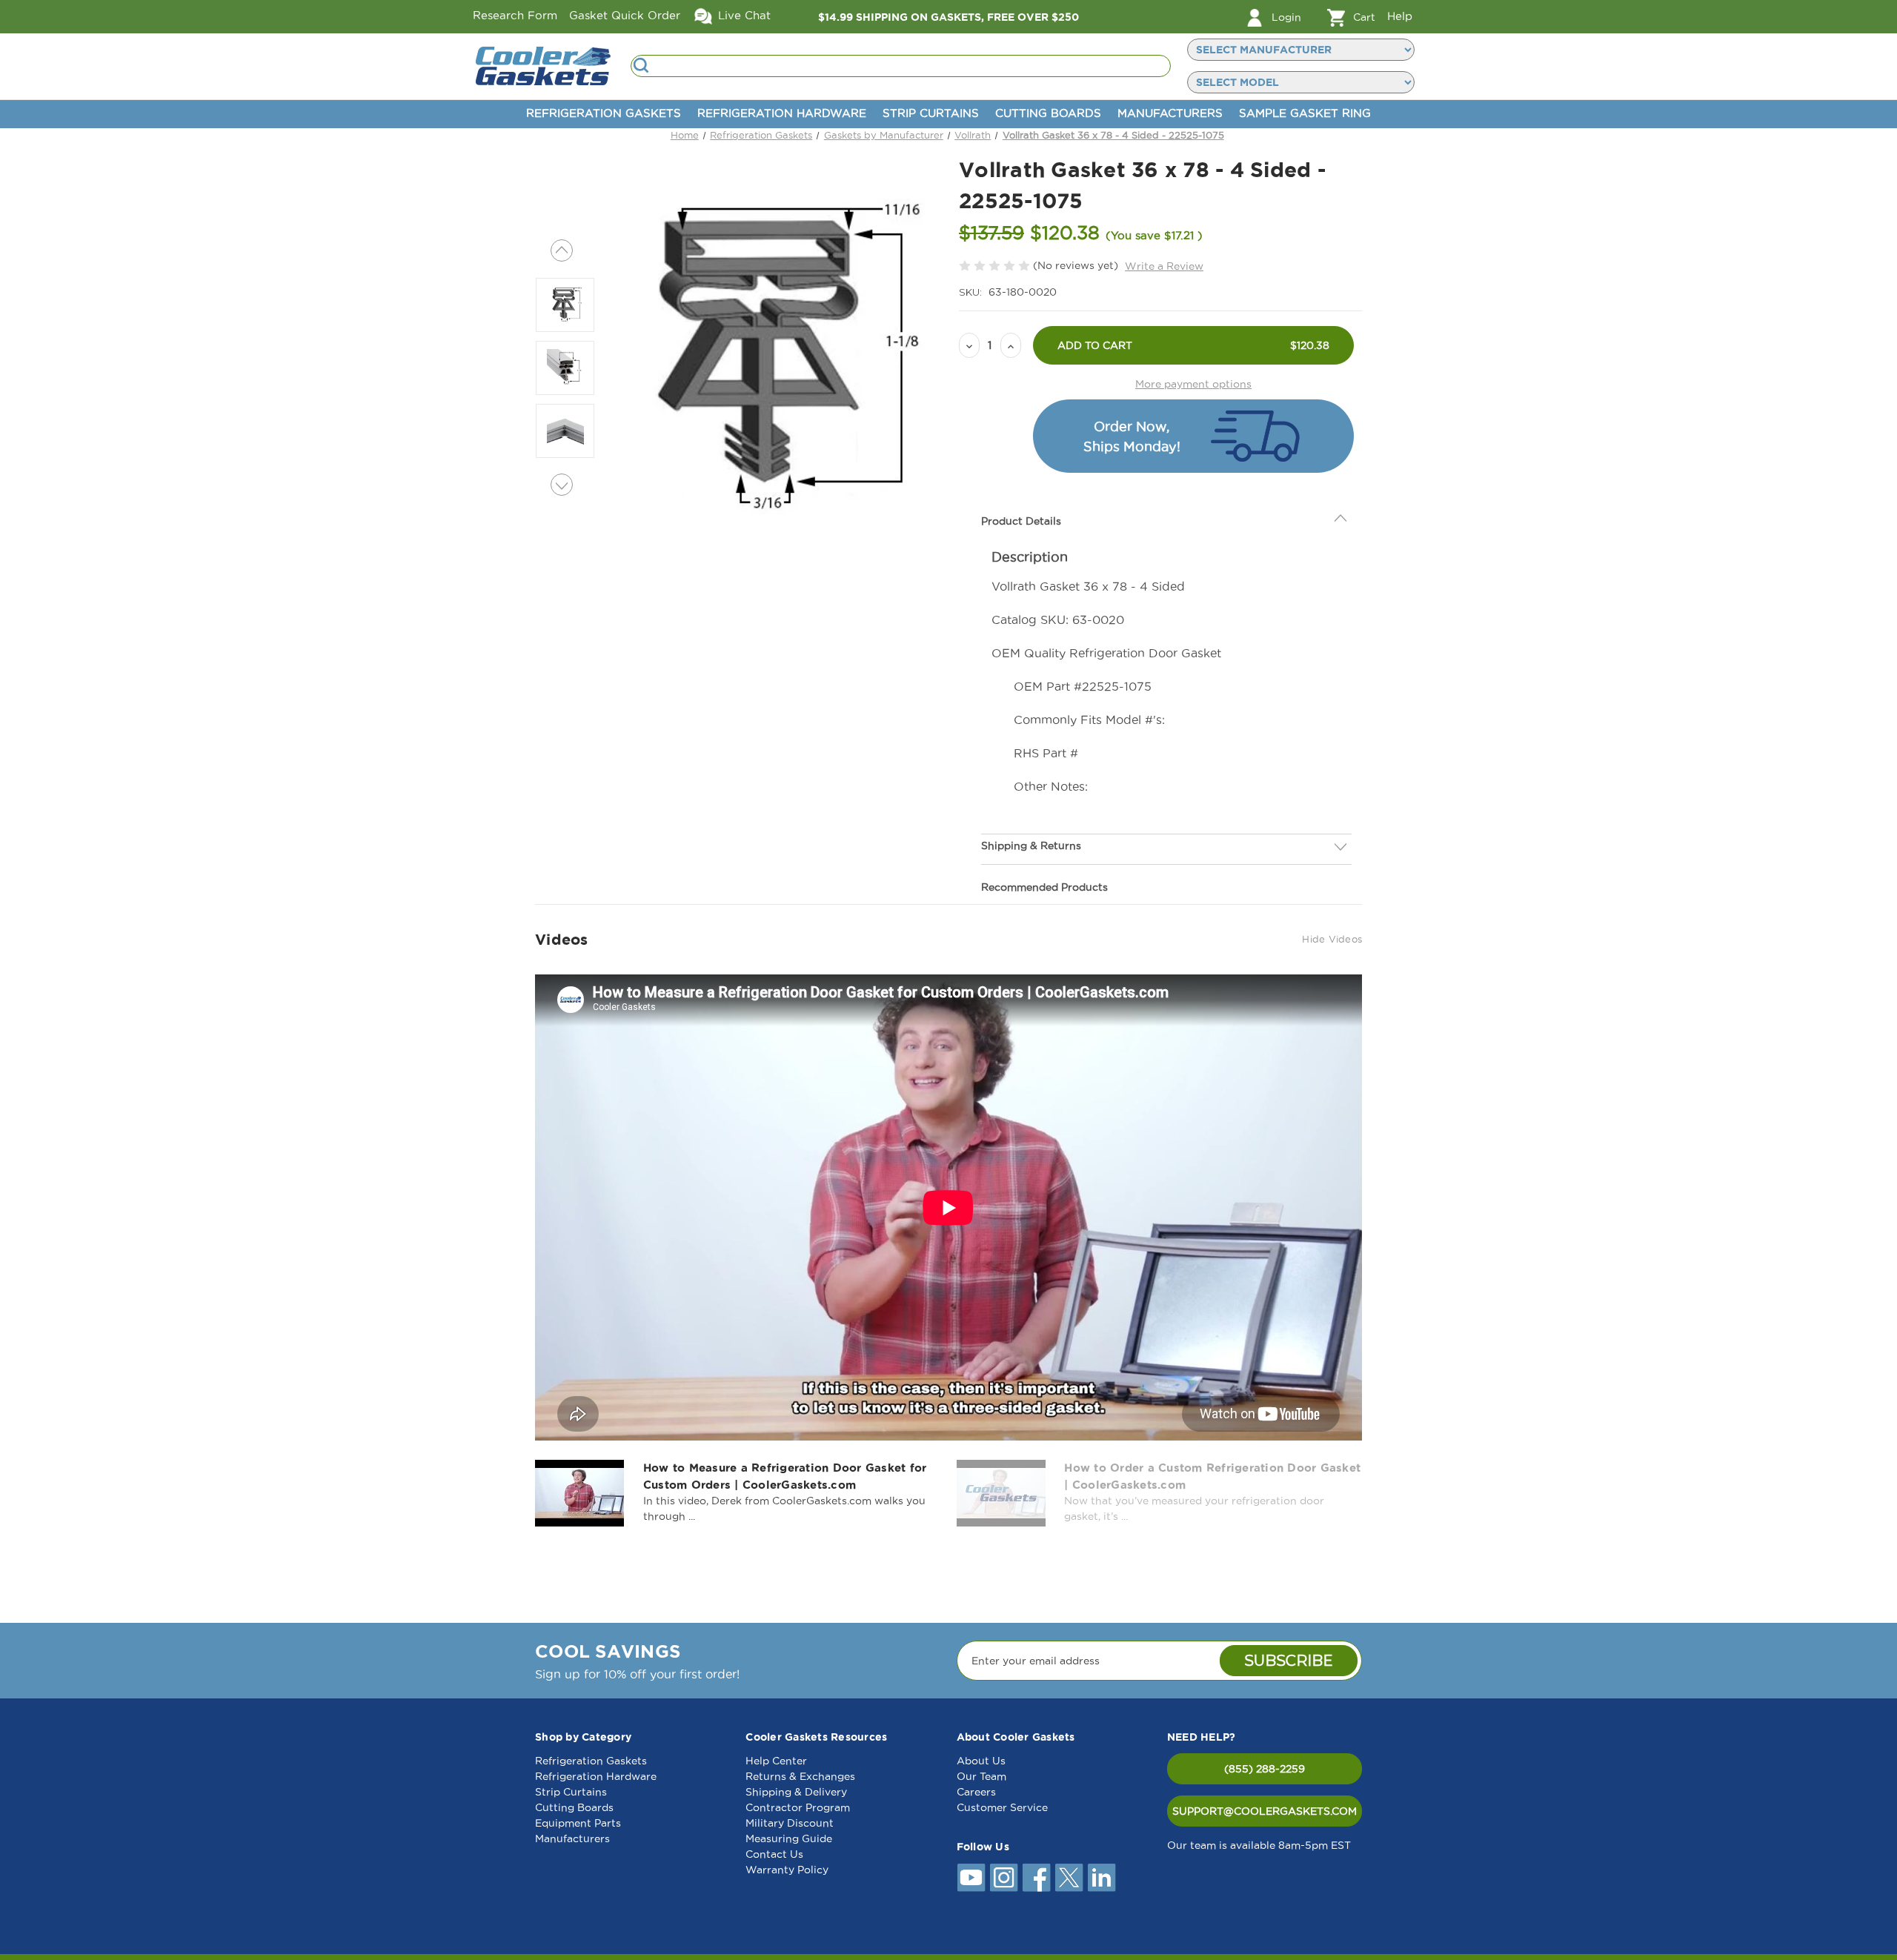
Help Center (776, 1761)
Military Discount (790, 1823)
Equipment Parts (578, 1823)
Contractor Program (798, 1807)
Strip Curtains (931, 113)
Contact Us (774, 1854)
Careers (976, 1792)
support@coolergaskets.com (1265, 1811)
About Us (981, 1761)
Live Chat (742, 15)
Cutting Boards (1048, 113)
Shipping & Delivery (796, 1792)
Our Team (981, 1776)
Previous (562, 250)
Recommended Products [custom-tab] (1044, 854)
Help (1400, 16)
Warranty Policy (787, 1870)
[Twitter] (1069, 1878)
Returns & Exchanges (800, 1776)
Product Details (1021, 488)
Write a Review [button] (1164, 266)
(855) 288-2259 (1265, 1769)
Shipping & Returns (1031, 812)
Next (562, 485)
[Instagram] (1004, 1878)
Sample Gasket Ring (1305, 113)
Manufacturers (1170, 113)
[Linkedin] (1102, 1878)
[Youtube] (971, 1878)
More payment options (1193, 384)
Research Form (515, 15)
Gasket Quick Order (625, 15)
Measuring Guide (789, 1838)
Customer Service (1002, 1807)
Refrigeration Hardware (782, 113)
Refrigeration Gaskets (604, 113)
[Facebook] (1037, 1878)
